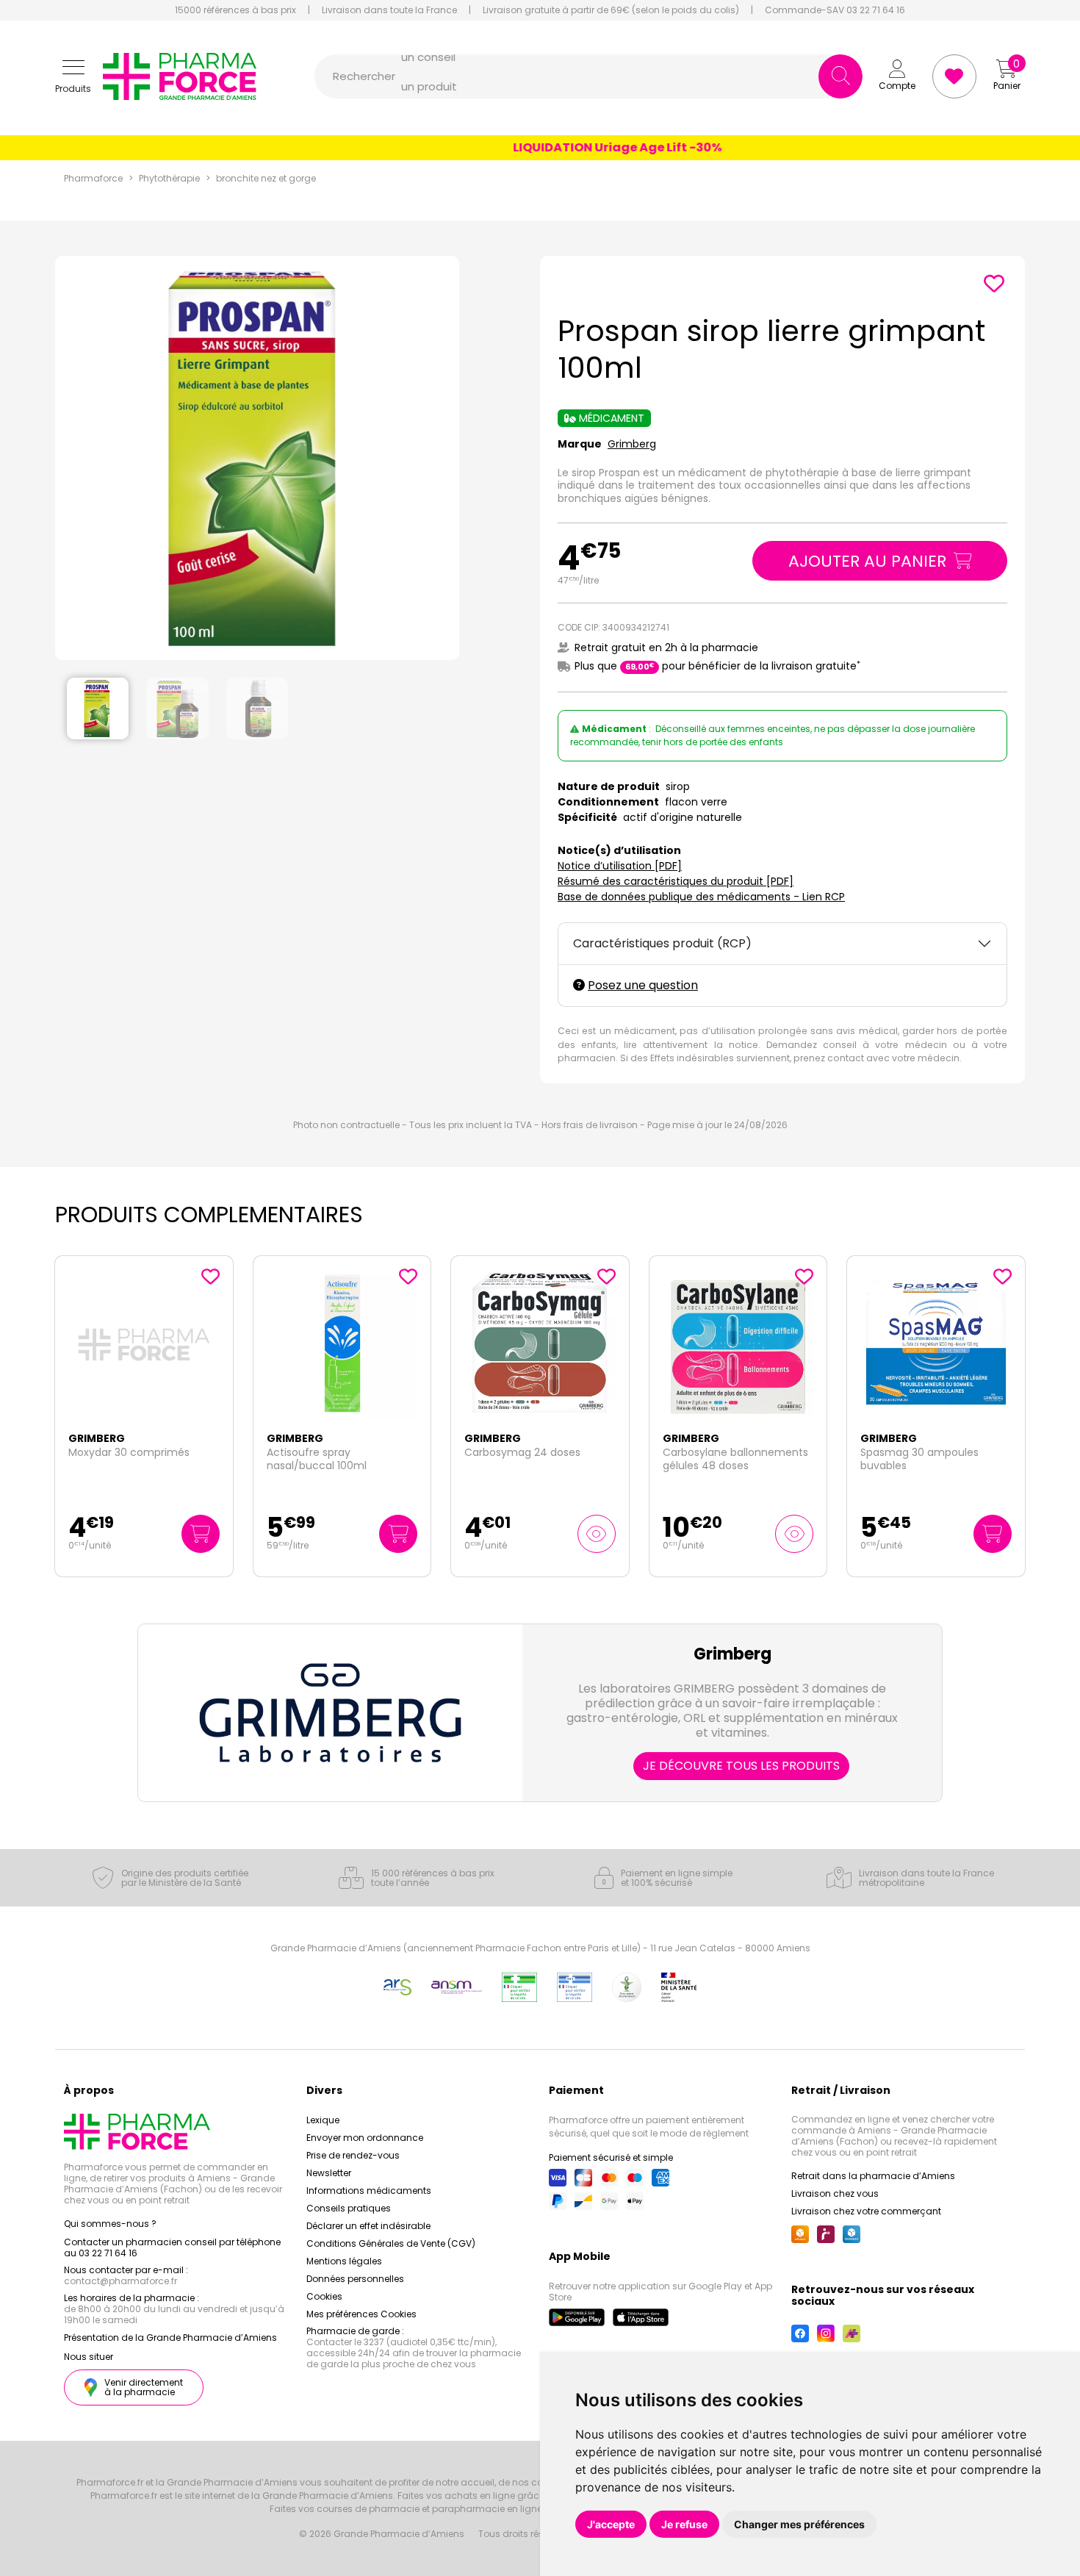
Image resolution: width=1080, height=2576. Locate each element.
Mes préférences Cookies (361, 2314)
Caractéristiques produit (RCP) (662, 943)
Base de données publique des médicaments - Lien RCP (701, 897)
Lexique (323, 2120)
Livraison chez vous (835, 2193)
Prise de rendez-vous (353, 2155)
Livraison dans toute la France (389, 10)
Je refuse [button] (684, 2524)
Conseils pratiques (349, 2208)
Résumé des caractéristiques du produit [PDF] (676, 881)
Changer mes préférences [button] (799, 2524)
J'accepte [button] (611, 2524)
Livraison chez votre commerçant (866, 2211)
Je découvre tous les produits (741, 1766)
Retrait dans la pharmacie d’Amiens (873, 2176)
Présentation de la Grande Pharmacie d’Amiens (170, 2338)
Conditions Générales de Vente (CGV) (391, 2243)
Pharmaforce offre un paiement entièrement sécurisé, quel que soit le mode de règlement (649, 2127)
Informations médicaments (369, 2191)
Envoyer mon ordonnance (365, 2138)
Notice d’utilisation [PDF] (620, 866)
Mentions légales (344, 2261)
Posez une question (643, 985)
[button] (73, 77)
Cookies (324, 2296)
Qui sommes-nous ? (110, 2224)
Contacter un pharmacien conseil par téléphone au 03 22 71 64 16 (172, 2247)
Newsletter (329, 2173)
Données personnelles (355, 2279)
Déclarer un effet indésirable (368, 2226)
